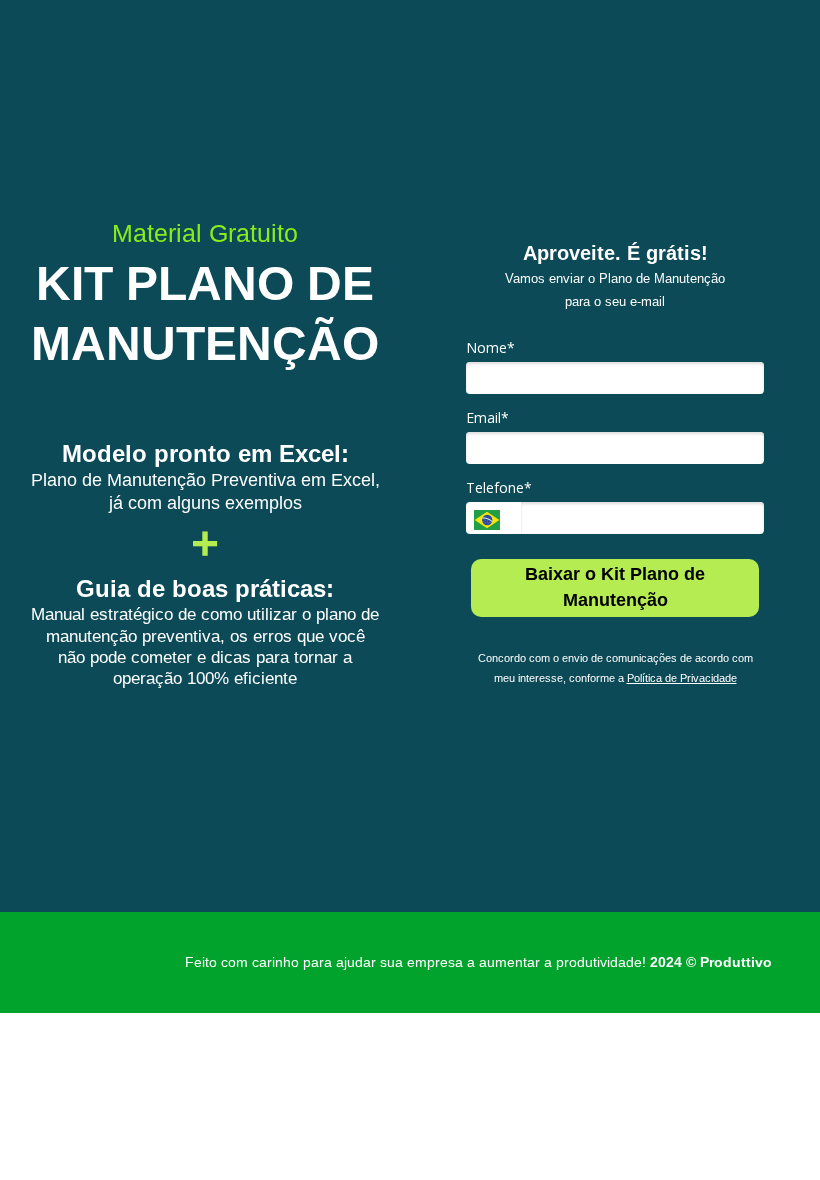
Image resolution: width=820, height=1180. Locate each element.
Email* (487, 418)
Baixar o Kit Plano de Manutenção (615, 587)
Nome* (490, 348)
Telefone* (499, 488)
